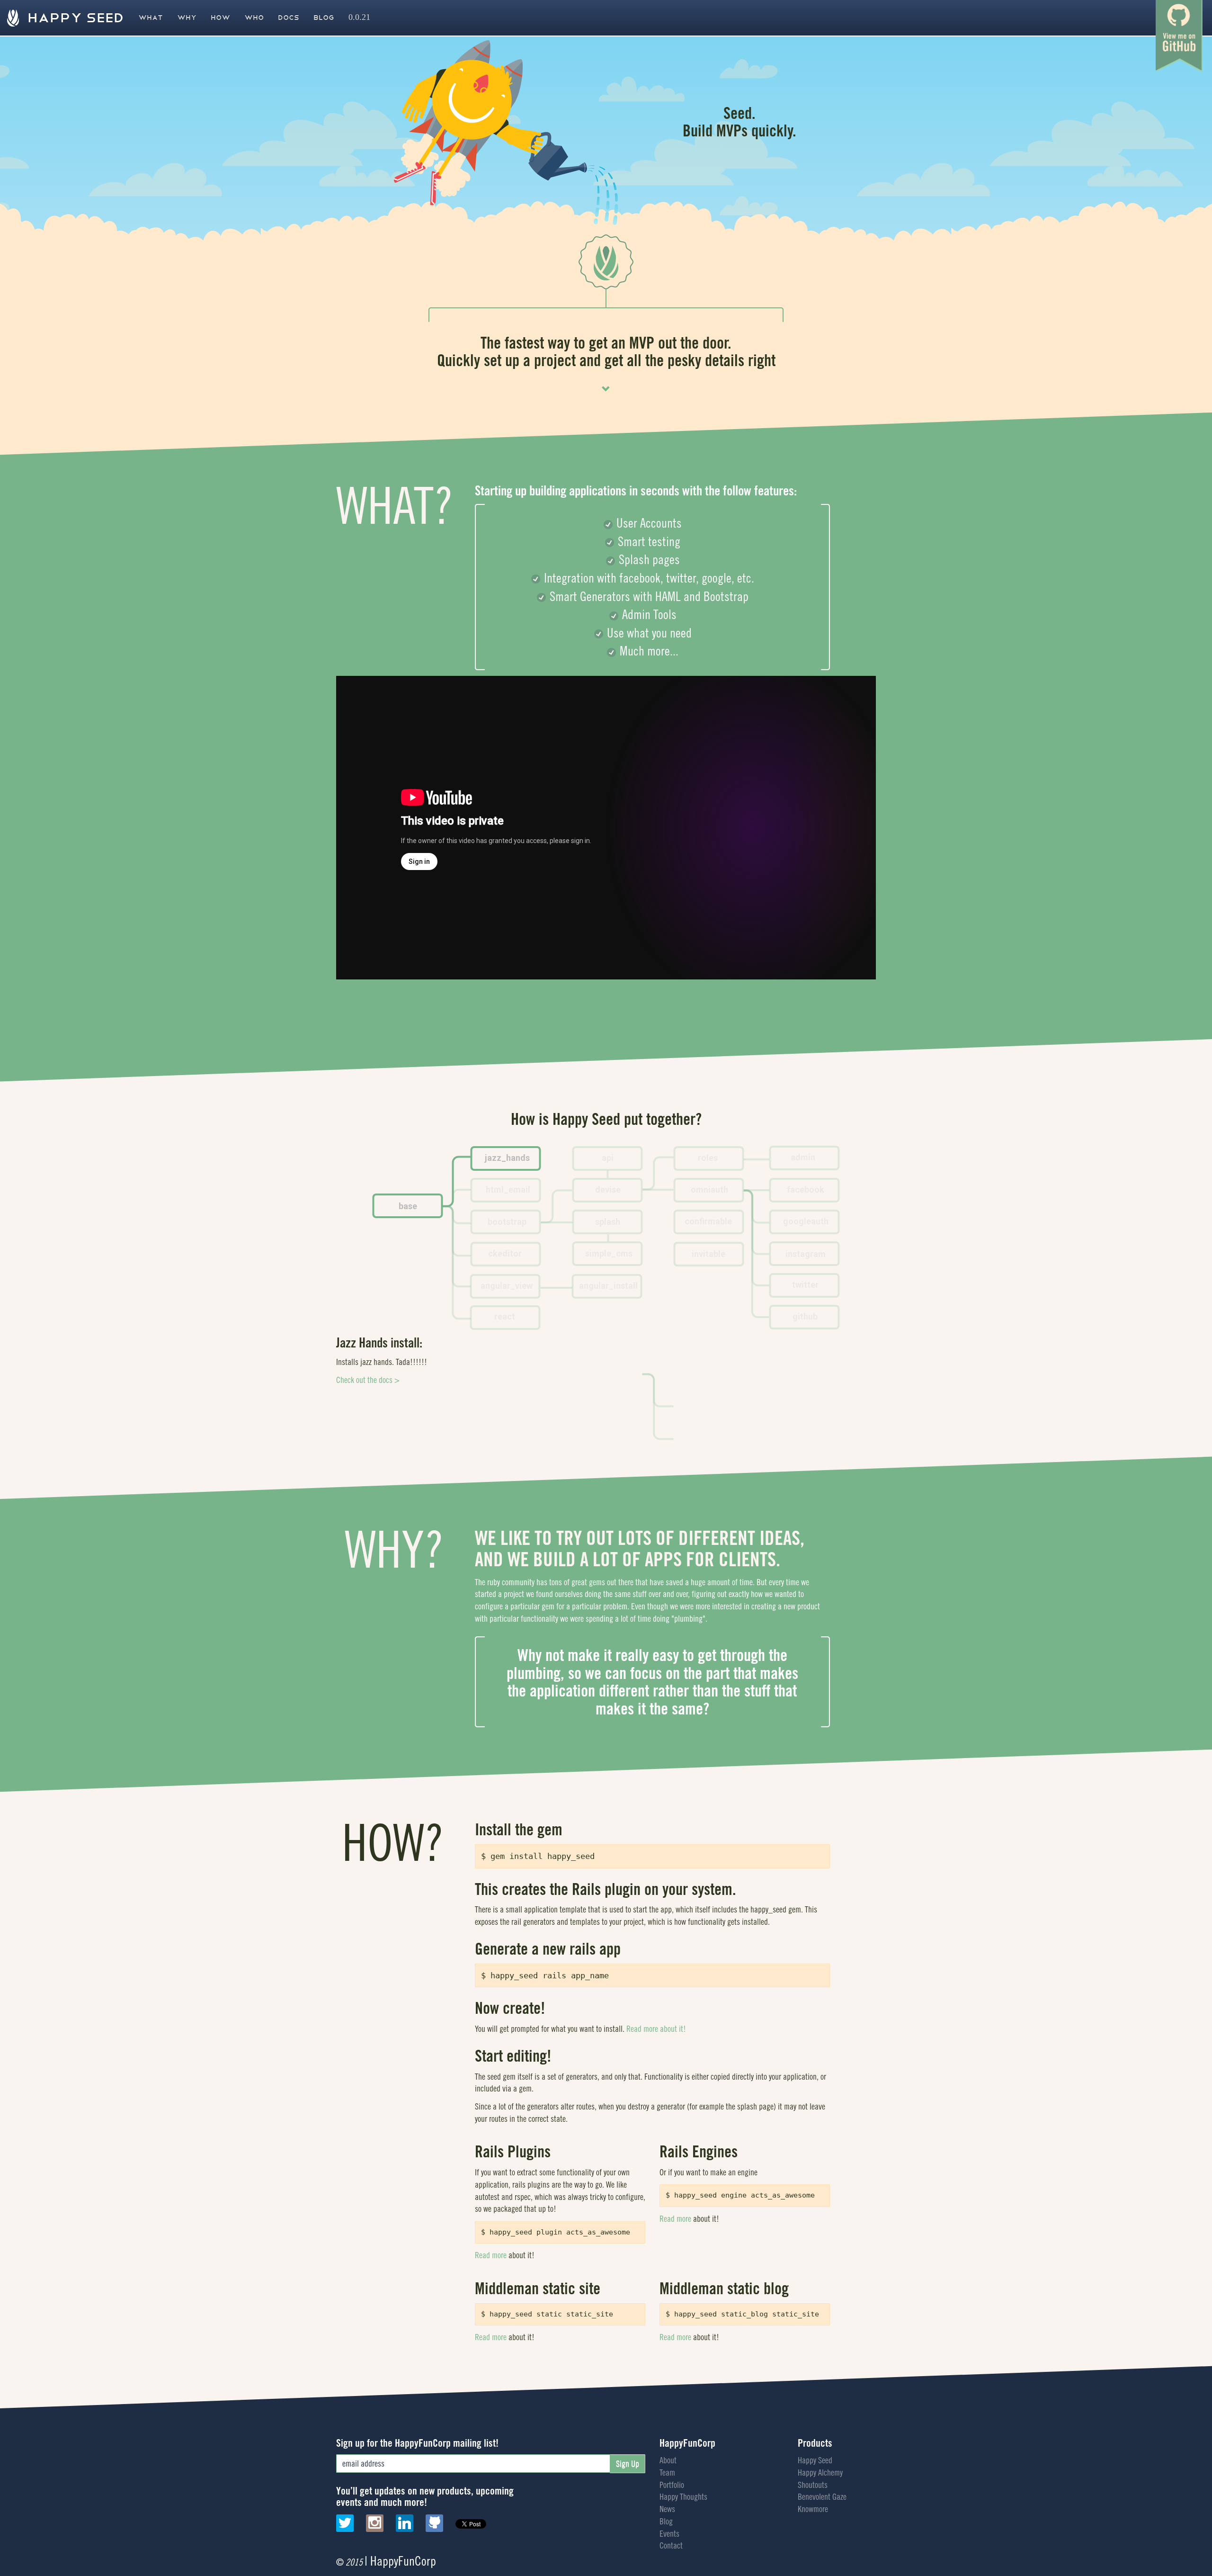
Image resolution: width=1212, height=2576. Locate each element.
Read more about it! (656, 2029)
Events (669, 2534)
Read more (491, 2255)
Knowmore (813, 2509)
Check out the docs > (368, 1392)
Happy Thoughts (683, 2497)
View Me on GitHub (1179, 36)
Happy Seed (74, 18)
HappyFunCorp (687, 2443)
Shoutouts (813, 2485)
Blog (324, 18)
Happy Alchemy (820, 2473)
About (668, 2460)
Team (667, 2473)
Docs (289, 18)
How (220, 18)
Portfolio (672, 2485)
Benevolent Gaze (822, 2497)
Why (187, 18)
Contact (671, 2545)
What (151, 18)
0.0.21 (359, 18)
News (667, 2509)
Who (254, 18)
